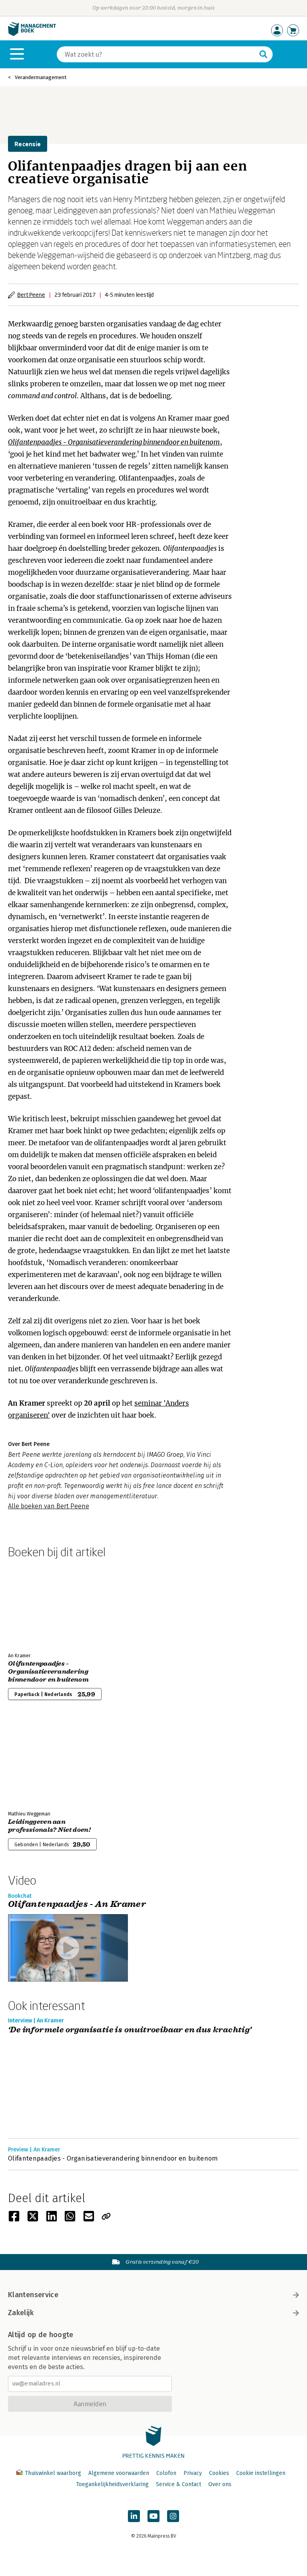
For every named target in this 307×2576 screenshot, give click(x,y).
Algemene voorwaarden (119, 2473)
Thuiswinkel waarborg (53, 2473)
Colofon (166, 2473)
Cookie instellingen (261, 2473)
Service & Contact (178, 2484)
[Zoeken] (263, 54)
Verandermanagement (41, 77)
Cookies (219, 2473)
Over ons (220, 2484)
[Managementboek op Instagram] (173, 2516)
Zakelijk (21, 2313)
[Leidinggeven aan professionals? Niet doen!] (36, 1762)
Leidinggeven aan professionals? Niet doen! (49, 1826)
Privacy (193, 2473)
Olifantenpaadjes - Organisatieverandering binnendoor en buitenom (114, 442)
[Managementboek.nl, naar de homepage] (32, 34)
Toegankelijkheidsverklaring (112, 2484)
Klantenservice (33, 2295)
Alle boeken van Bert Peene (49, 1506)
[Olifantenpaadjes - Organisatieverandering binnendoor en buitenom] (36, 1604)
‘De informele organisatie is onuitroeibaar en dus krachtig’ (130, 2030)
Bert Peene (31, 295)
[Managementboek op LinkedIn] (134, 2516)
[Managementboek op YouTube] (153, 2516)
